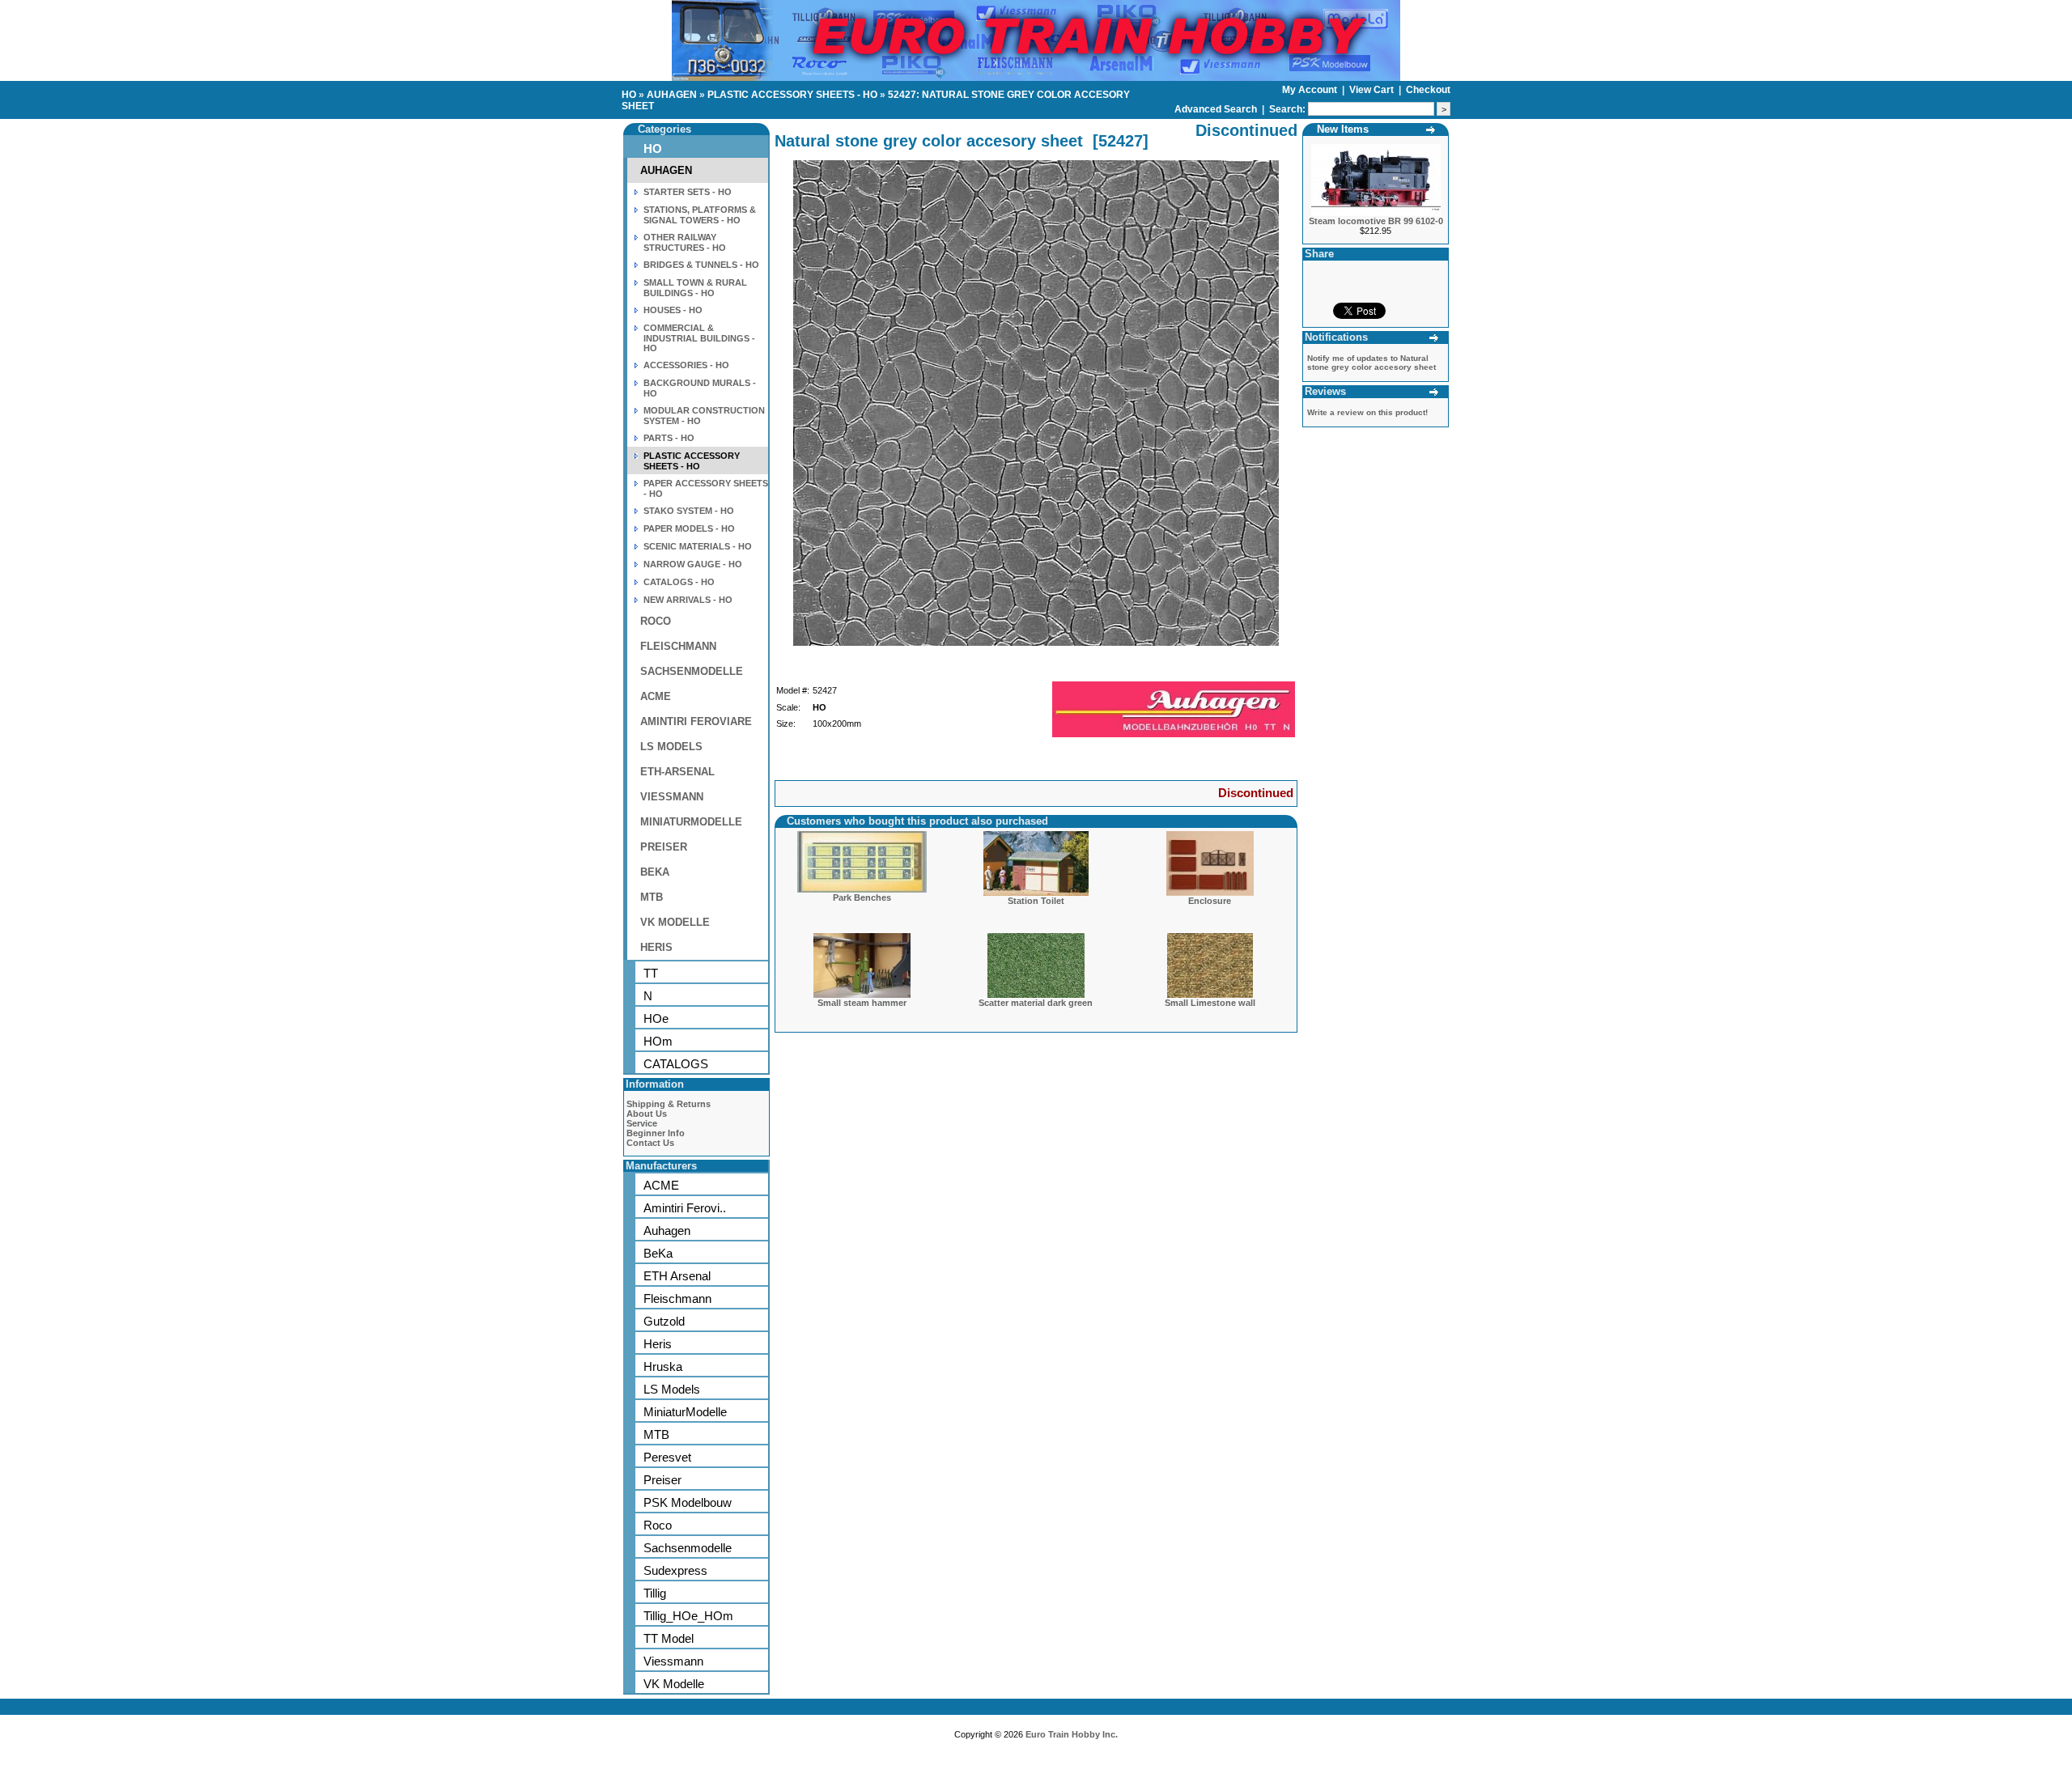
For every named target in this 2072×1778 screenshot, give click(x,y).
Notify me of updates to (1371, 363)
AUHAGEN (672, 95)
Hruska (663, 1366)
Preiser (662, 1480)
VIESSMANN (672, 797)
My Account (1311, 90)
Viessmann (673, 1661)
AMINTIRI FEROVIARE (696, 721)
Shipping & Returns (669, 1104)
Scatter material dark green (1036, 1003)
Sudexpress (675, 1570)
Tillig (655, 1593)
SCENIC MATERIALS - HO (698, 546)
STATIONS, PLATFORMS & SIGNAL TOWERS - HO (700, 215)
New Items (1343, 129)
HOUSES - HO (673, 310)
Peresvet (667, 1457)
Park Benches (862, 897)
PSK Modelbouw (688, 1502)
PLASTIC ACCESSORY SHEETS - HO (792, 95)
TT (651, 973)
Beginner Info (656, 1133)
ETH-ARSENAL (677, 772)
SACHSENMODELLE (692, 671)
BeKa (658, 1253)
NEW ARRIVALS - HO (688, 600)
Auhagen (667, 1231)
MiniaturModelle (685, 1412)
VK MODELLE (675, 922)
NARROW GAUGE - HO (693, 564)
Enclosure (1210, 901)
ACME (656, 696)
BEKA (655, 872)
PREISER (664, 847)
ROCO (656, 621)
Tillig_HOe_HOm (688, 1616)
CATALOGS (676, 1064)
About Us (647, 1114)
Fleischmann (677, 1298)
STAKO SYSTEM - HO (689, 511)
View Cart (1373, 90)
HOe (656, 1018)
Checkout (1428, 90)
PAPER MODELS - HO (689, 528)
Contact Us (650, 1143)
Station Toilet (1036, 901)
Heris (658, 1344)
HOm (658, 1041)
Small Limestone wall (1210, 1003)
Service (642, 1123)
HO (629, 95)
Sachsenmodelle (688, 1548)
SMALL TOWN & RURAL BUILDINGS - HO (695, 288)
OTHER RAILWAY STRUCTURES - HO (685, 242)
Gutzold (664, 1321)
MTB (652, 897)
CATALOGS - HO (679, 582)
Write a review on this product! (1367, 412)
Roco (658, 1525)
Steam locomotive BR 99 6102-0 (1376, 221)
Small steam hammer (862, 1003)
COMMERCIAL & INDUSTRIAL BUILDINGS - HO (699, 338)
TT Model (669, 1638)
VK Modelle (674, 1684)
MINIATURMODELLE (691, 822)
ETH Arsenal (677, 1276)
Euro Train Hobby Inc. (1072, 1734)
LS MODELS (671, 747)
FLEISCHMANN (678, 646)
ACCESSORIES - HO (686, 365)
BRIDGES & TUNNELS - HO (701, 265)
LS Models (672, 1389)
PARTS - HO (669, 438)
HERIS (656, 947)
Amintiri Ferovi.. (685, 1208)
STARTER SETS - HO (688, 192)
